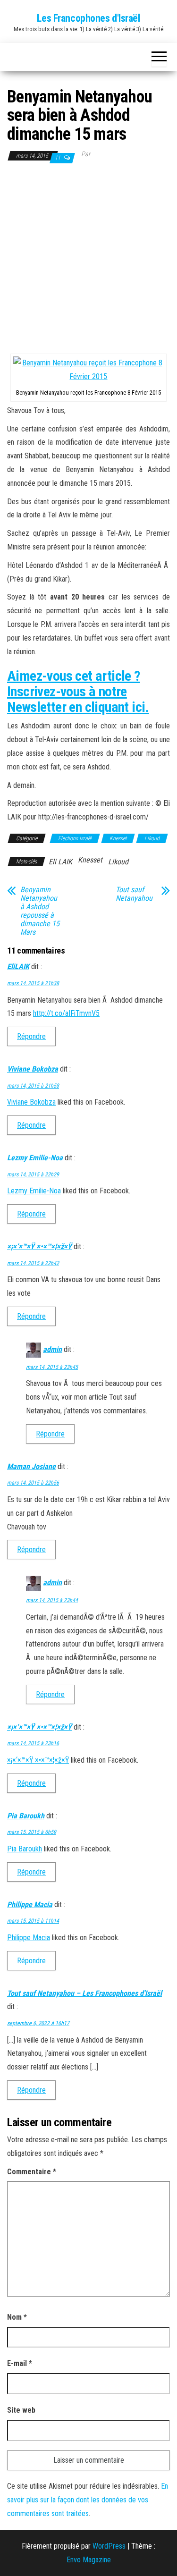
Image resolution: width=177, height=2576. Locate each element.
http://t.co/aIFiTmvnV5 (66, 1013)
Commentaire (32, 2172)
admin (52, 1349)
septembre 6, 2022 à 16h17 (38, 2023)
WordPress (109, 2546)
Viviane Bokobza (33, 1069)
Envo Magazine (89, 2560)
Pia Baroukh (26, 1816)
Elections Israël (75, 838)
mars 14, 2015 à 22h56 (33, 1483)
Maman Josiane (31, 1466)
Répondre (31, 1036)
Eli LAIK (60, 862)
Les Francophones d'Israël (88, 18)
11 (58, 158)
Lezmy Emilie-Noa (35, 1158)
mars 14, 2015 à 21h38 (33, 983)
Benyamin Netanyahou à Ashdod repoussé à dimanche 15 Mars (40, 911)
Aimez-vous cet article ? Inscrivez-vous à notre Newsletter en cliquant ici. (78, 691)
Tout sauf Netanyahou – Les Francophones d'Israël (84, 1993)
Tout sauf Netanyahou (134, 894)
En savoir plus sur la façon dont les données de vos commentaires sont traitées (88, 2500)
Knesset (118, 838)
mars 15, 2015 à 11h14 (33, 1921)
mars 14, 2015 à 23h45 (52, 1367)
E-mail (20, 2363)
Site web (21, 2410)
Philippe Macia (30, 1905)
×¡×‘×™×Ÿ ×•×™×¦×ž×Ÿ (39, 1246)
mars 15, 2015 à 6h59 (32, 1832)
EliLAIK (18, 967)
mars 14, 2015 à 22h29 (33, 1174)
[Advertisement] (88, 258)
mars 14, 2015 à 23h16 (33, 1743)
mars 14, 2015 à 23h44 (52, 1600)
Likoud (152, 838)
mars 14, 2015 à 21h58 (33, 1086)
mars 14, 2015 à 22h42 (33, 1263)
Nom (17, 2317)
